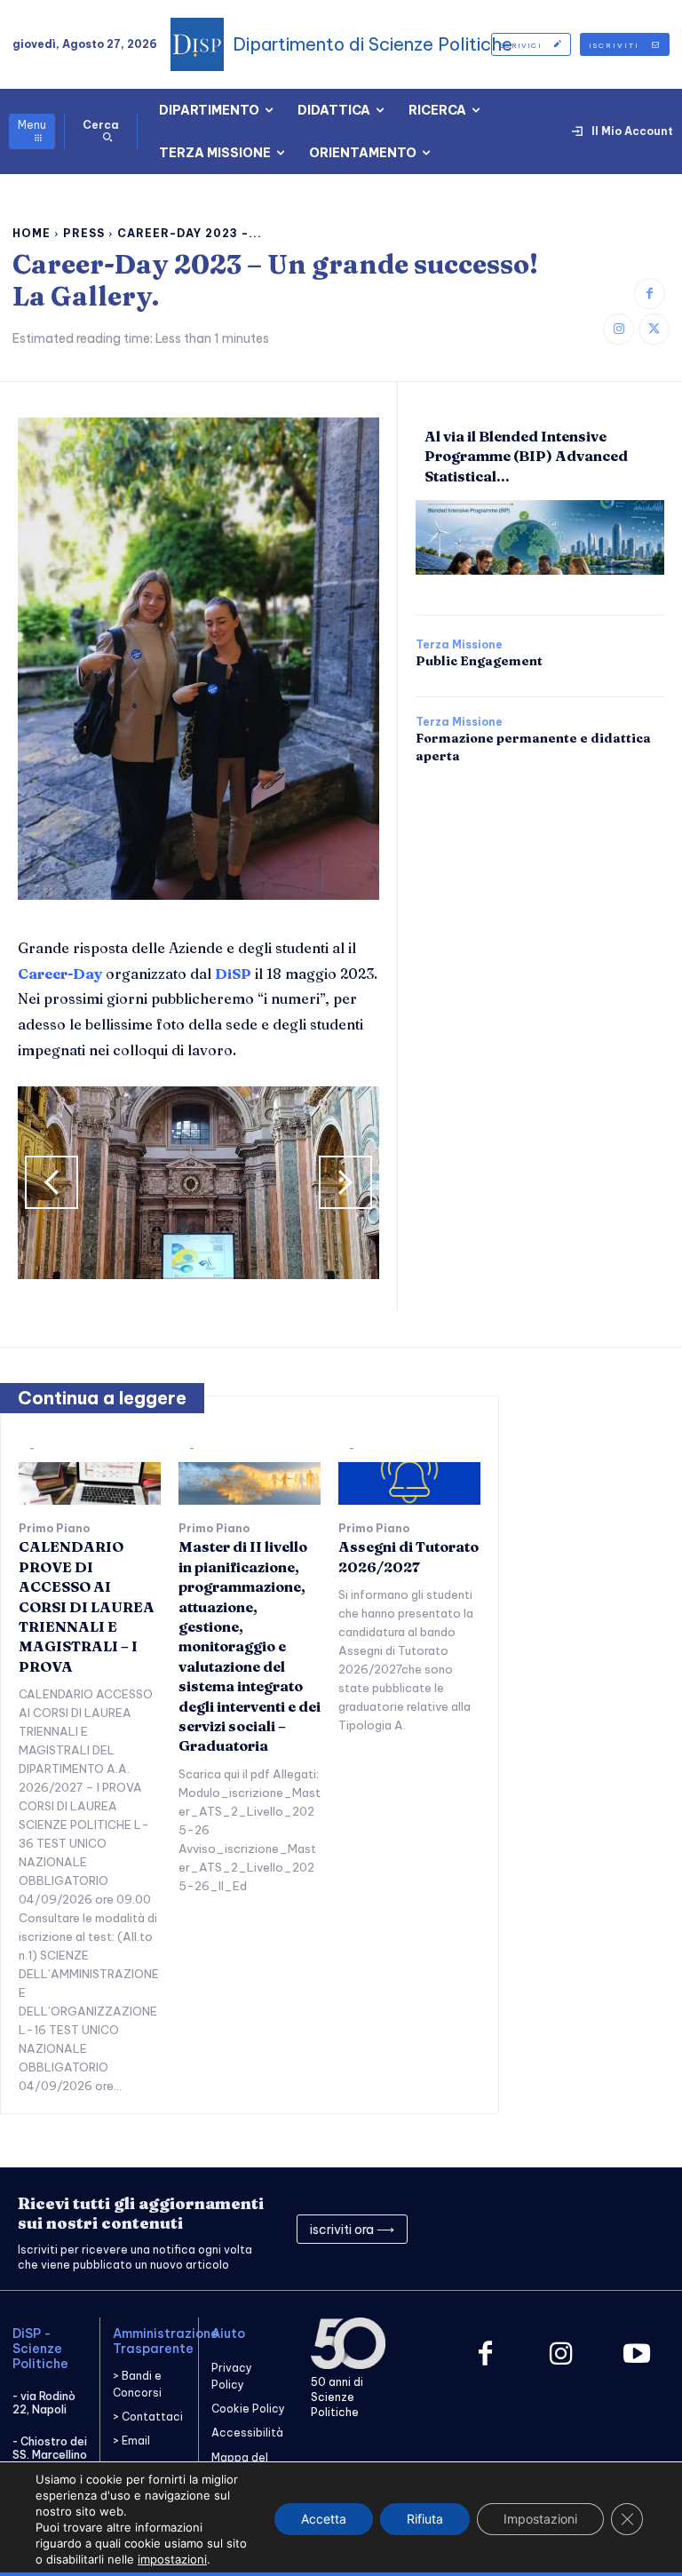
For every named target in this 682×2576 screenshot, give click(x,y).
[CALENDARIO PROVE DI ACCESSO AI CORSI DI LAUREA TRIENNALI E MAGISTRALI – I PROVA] (90, 1483)
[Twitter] (654, 329)
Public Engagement (479, 661)
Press (84, 233)
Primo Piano (54, 1529)
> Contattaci (148, 2417)
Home (32, 233)
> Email (131, 2441)
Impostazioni (540, 2519)
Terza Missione (459, 645)
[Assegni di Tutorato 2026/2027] (409, 1483)
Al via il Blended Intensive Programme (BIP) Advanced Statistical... (526, 456)
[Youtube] (636, 2355)
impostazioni (172, 2559)
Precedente (52, 1182)
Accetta (324, 2519)
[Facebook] (650, 294)
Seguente (345, 1182)
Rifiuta (425, 2519)
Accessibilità (247, 2433)
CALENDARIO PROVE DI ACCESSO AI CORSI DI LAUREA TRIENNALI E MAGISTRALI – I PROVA (87, 1606)
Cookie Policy (248, 2409)
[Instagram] (619, 329)
